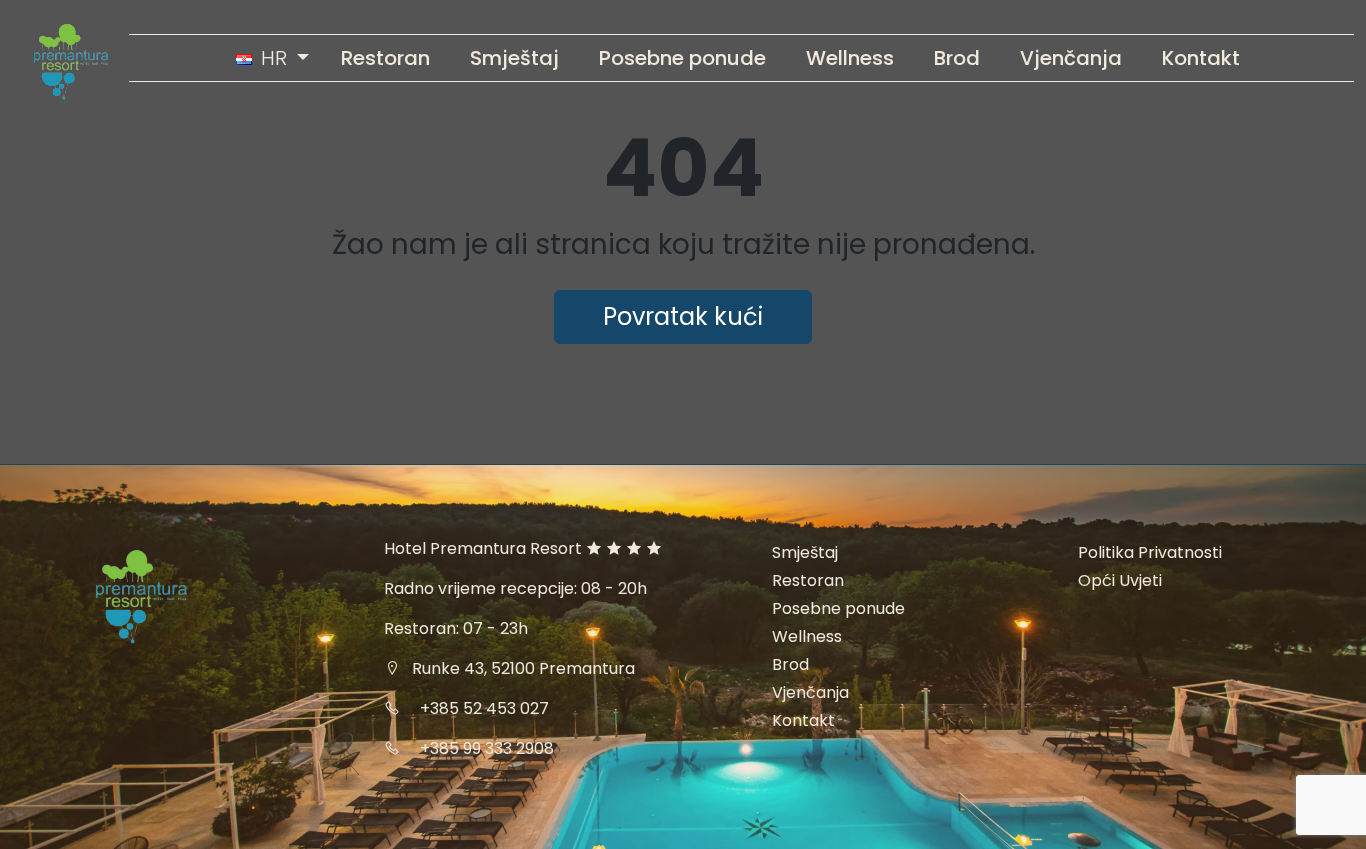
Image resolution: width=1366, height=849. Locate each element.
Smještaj (805, 552)
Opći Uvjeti (1120, 580)
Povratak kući (683, 316)
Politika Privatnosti (1150, 552)
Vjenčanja (810, 692)
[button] (272, 58)
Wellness (807, 636)
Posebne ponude (838, 608)
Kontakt (803, 720)
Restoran (808, 580)
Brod (790, 664)
